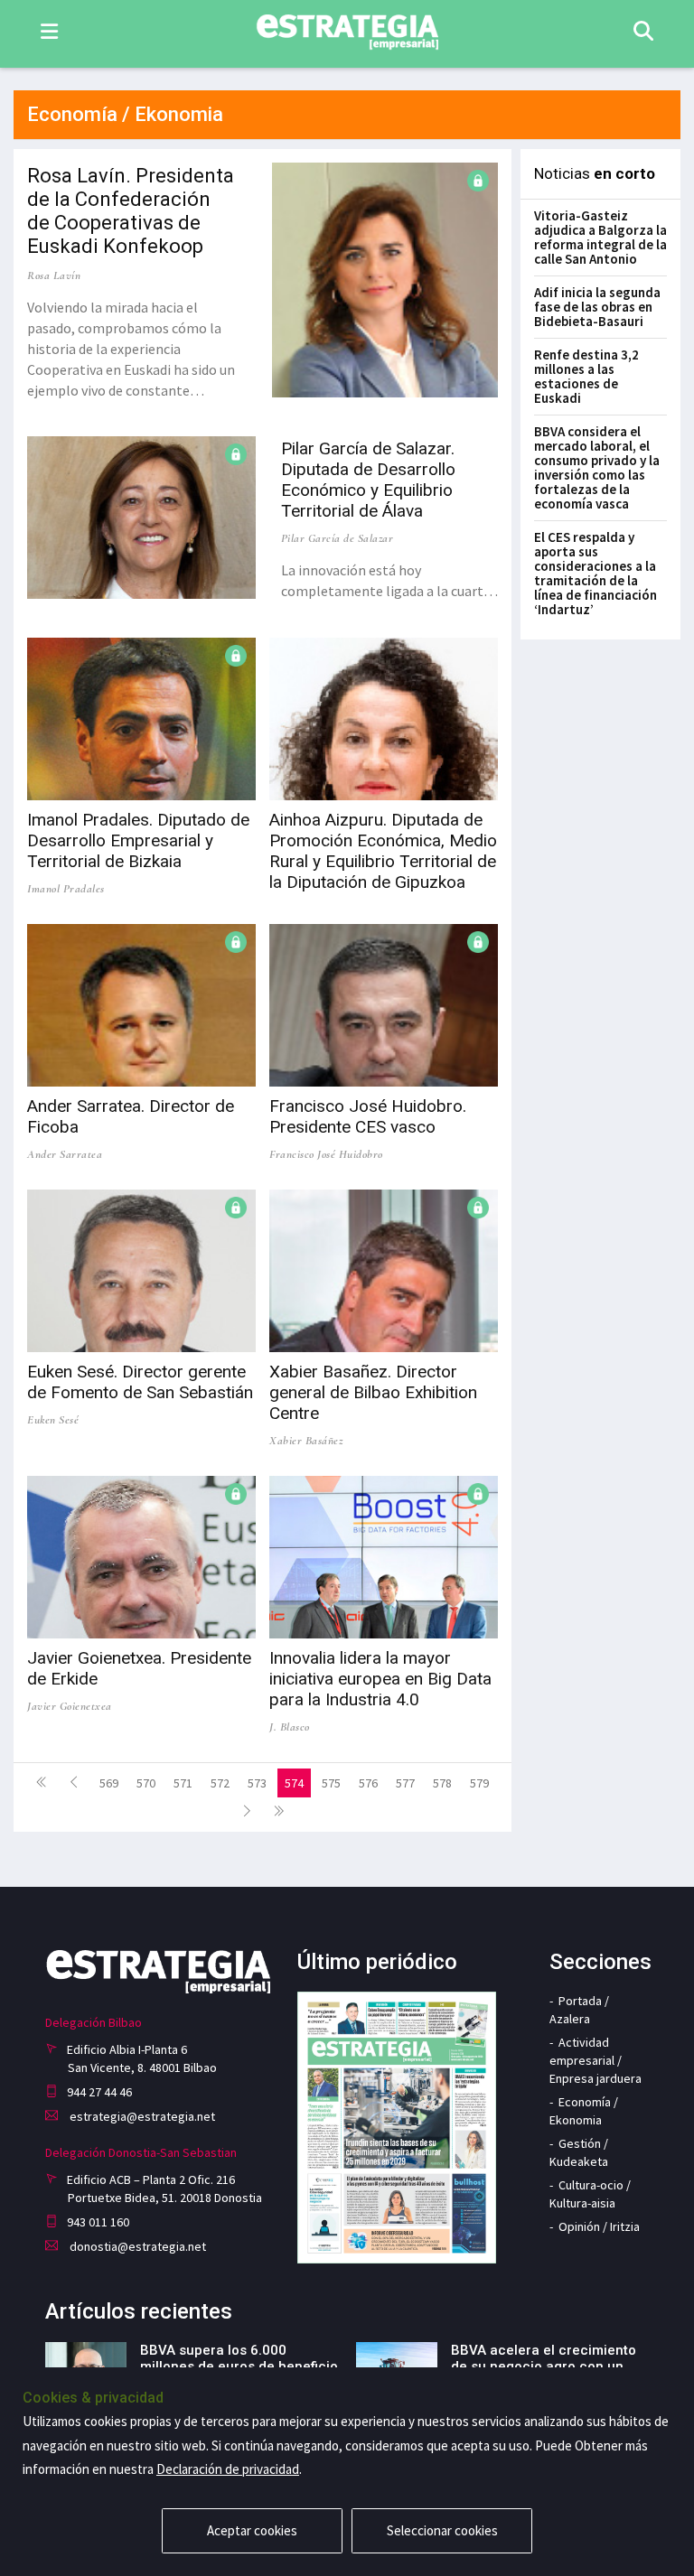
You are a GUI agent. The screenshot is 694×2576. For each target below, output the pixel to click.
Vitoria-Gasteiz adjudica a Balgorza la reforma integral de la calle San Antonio (600, 237)
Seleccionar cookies (442, 2530)
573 (257, 1783)
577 (405, 1783)
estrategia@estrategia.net (141, 2116)
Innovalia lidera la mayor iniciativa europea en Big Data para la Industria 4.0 (380, 1679)
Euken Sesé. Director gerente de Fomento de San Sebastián (140, 1382)
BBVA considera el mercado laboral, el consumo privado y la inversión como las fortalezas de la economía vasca (597, 467)
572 (220, 1783)
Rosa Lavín (54, 275)
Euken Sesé (53, 1420)
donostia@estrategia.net (136, 2246)
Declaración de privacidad (228, 2469)
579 (479, 1783)
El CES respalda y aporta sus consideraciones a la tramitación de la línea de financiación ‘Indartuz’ (596, 573)
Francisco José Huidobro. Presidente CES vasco (368, 1116)
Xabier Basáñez (306, 1441)
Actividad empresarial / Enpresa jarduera (596, 2060)
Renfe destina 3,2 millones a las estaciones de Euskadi (586, 376)
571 (183, 1783)
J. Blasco (290, 1727)
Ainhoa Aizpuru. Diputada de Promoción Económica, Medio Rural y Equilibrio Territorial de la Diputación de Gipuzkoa (383, 851)
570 (146, 1783)
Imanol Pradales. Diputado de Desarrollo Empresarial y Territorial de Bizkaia (138, 840)
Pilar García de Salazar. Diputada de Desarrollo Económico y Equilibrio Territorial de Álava (368, 480)
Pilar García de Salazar (338, 538)
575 (331, 1783)
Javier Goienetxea (70, 1706)
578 (442, 1783)
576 (368, 1783)
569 (109, 1783)
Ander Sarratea (65, 1154)
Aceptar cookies (252, 2530)
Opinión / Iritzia (599, 2226)
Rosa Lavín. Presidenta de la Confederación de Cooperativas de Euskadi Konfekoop (131, 211)
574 (294, 1783)
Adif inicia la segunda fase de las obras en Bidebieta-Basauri (597, 307)
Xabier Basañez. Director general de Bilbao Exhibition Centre (373, 1392)
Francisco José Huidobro (326, 1154)
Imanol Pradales (66, 889)
